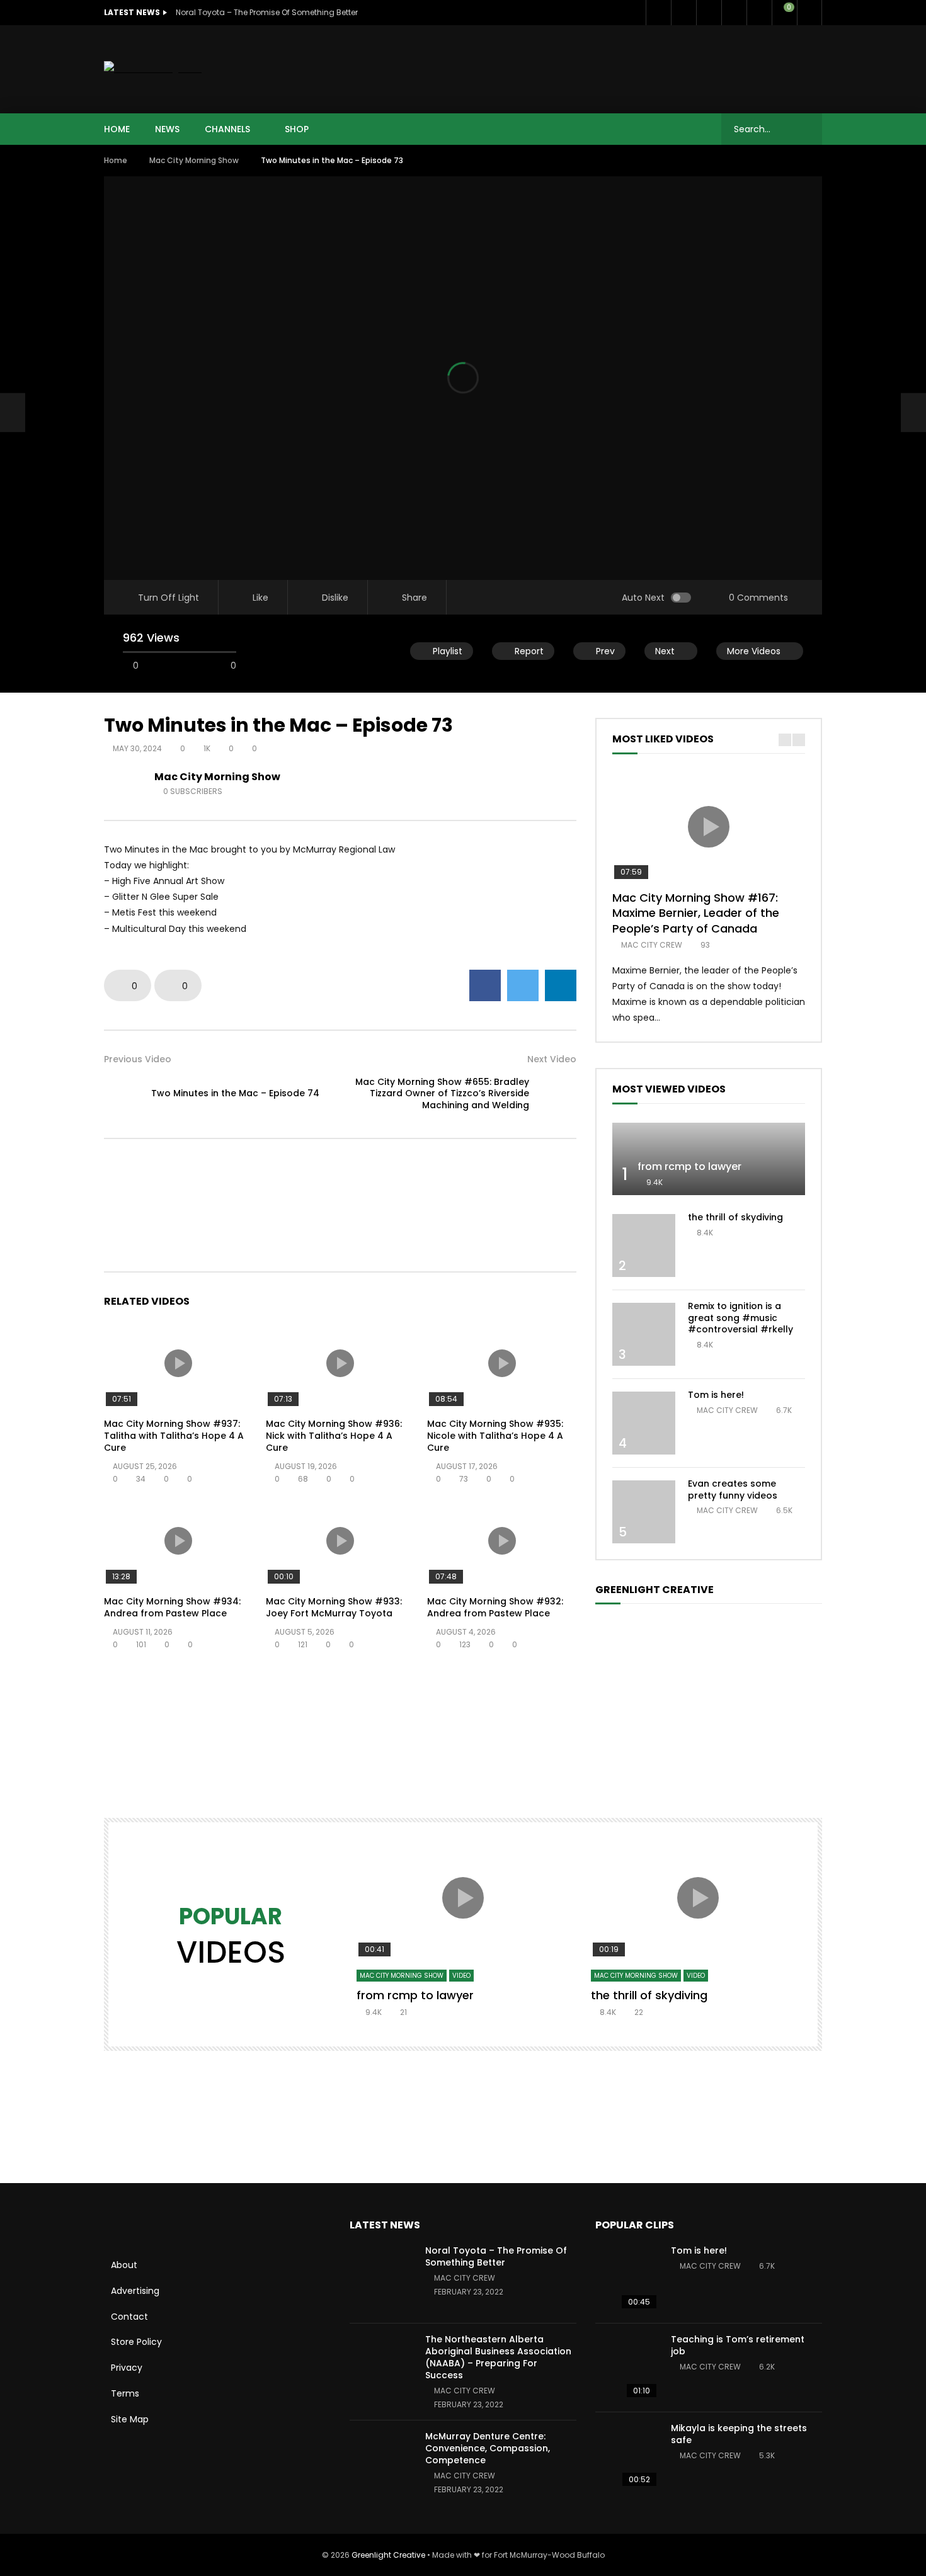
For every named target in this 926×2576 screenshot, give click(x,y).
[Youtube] (734, 13)
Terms (125, 2393)
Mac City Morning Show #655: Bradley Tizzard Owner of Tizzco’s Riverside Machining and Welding (442, 1094)
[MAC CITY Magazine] (153, 69)
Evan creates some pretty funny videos (733, 1489)
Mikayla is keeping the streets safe (739, 2434)
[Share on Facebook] (485, 985)
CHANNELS (227, 129)
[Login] (809, 13)
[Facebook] (658, 13)
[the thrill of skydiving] (644, 1245)
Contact (129, 2317)
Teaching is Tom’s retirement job (738, 2345)
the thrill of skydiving (735, 1217)
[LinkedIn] (709, 13)
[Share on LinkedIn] (561, 985)
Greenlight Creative (388, 2555)
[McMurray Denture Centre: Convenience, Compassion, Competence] (381, 2465)
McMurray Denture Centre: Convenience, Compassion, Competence (488, 2448)
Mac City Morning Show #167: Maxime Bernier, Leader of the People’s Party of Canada (696, 913)
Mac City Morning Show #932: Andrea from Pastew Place (495, 1607)
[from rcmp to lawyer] (709, 1159)
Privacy (127, 2368)
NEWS (167, 129)
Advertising (135, 2291)
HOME (117, 129)
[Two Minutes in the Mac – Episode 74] (13, 412)
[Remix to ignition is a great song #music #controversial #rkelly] (644, 1334)
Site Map (130, 2419)
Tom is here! (716, 1395)
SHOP (297, 129)
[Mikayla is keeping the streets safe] (627, 2456)
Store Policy (136, 2342)
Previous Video (138, 1059)
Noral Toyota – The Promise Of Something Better (267, 12)
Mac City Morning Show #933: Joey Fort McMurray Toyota (334, 1607)
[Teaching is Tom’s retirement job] (627, 2368)
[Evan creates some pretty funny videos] (644, 1512)
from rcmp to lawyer (689, 1166)
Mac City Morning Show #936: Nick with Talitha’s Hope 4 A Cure (334, 1436)
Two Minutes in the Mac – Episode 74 (235, 1093)
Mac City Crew (652, 945)
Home (116, 160)
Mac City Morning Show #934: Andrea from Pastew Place (172, 1607)
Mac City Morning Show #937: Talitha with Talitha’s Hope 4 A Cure (174, 1436)
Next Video (552, 1059)
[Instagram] (759, 13)
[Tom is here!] (644, 1423)
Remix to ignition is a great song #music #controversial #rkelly (740, 1318)
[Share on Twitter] (523, 985)
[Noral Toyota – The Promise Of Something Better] (381, 2279)
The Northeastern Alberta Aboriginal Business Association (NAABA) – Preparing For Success (498, 2357)
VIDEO (461, 1976)
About (124, 2265)
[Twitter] (683, 13)
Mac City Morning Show (194, 160)
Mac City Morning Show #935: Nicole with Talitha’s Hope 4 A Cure (495, 1436)
